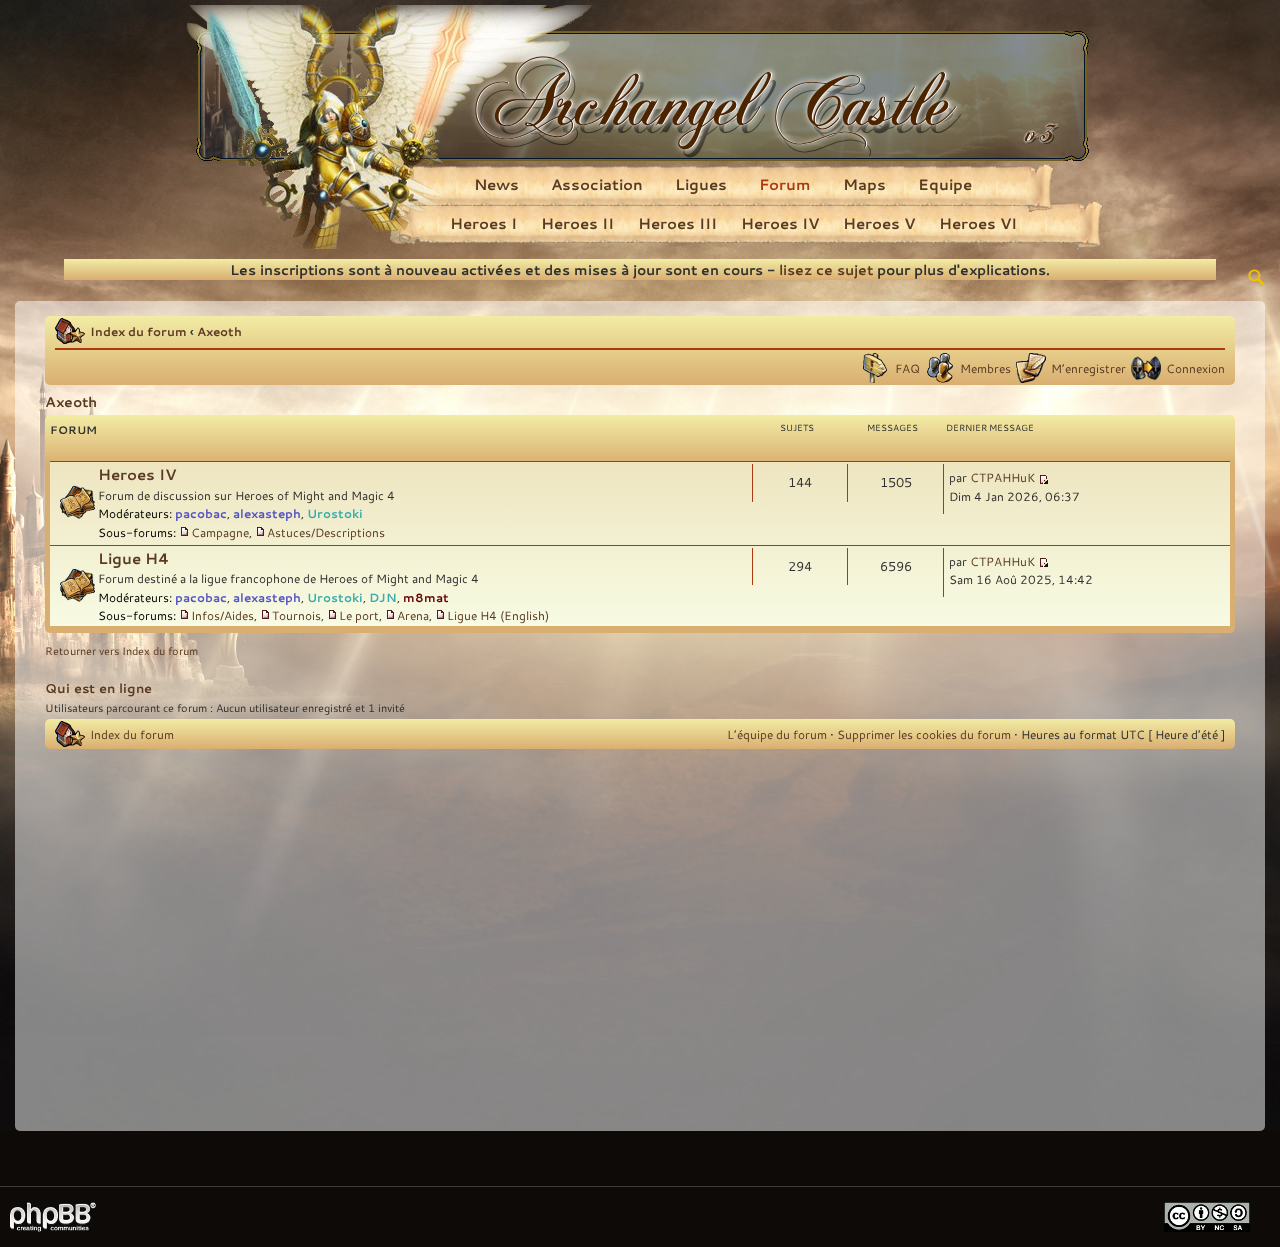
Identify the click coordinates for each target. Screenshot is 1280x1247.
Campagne (220, 532)
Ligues (701, 184)
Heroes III (677, 223)
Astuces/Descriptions (326, 532)
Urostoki (335, 513)
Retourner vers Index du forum (121, 651)
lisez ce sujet (826, 269)
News (496, 184)
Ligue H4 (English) (498, 615)
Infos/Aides (222, 615)
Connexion (1195, 368)
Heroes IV (780, 223)
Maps (864, 184)
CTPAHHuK (1002, 477)
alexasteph (267, 513)
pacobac (201, 513)
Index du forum (138, 331)
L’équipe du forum (777, 734)
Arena (413, 615)
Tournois (296, 615)
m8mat (426, 597)
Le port (359, 615)
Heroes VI (978, 223)
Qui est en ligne (98, 688)
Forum (785, 184)
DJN (383, 597)
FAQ (907, 368)
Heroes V (879, 223)
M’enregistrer (1088, 368)
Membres (985, 368)
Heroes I (483, 223)
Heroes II (577, 223)
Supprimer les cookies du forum (924, 734)
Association (597, 184)
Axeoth (219, 331)
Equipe (945, 184)
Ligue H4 (133, 558)
